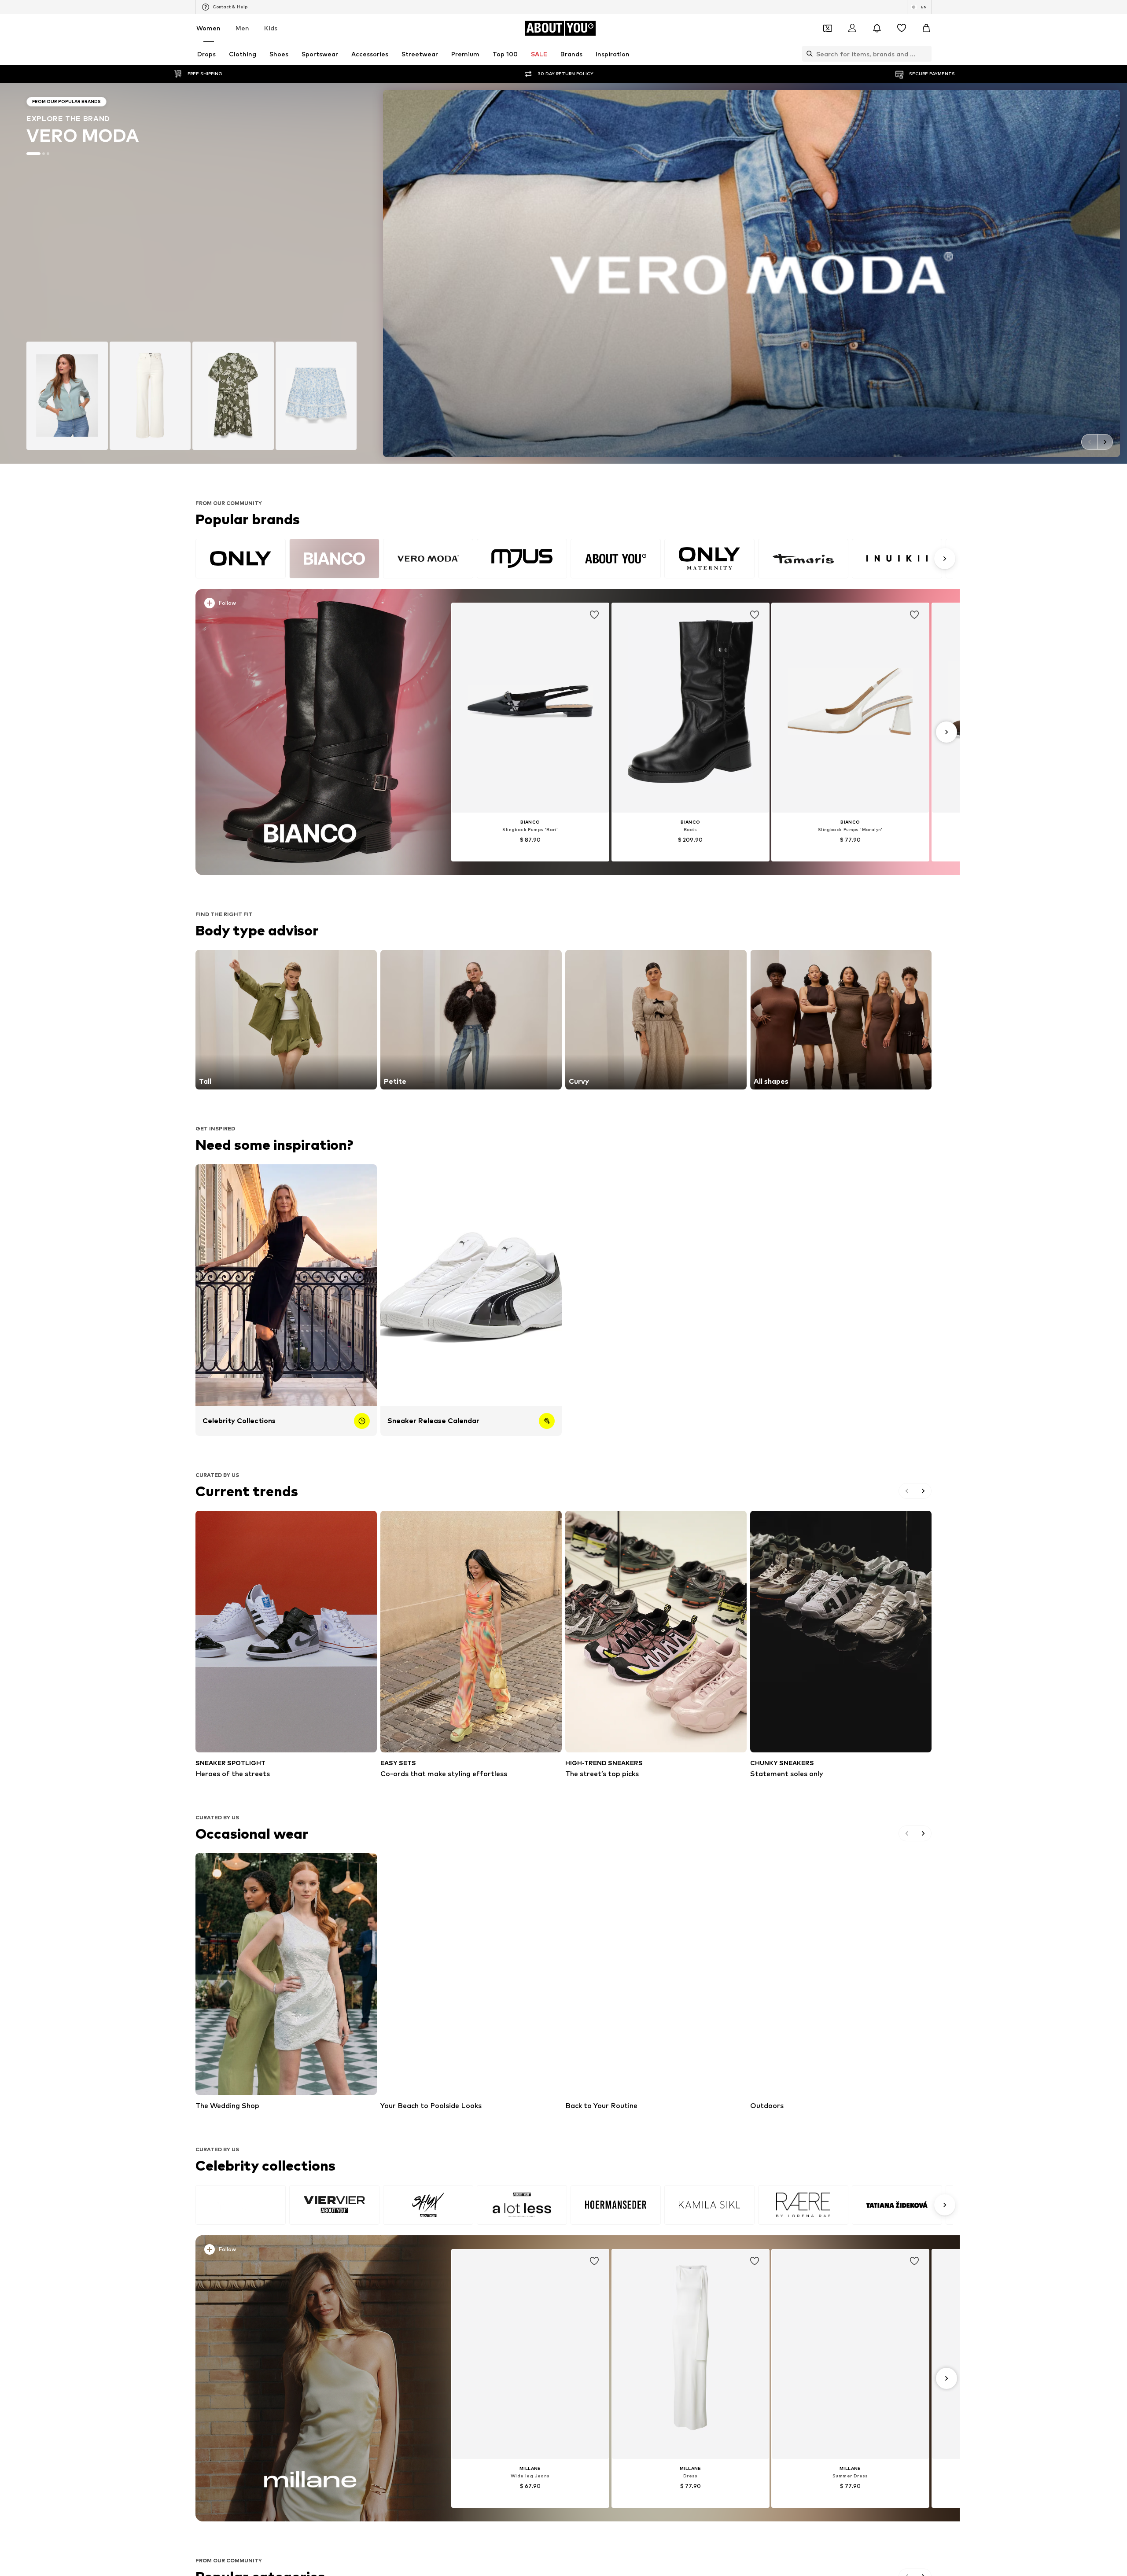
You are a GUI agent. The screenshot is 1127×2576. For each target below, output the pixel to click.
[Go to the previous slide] (1089, 442)
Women (208, 28)
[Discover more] (310, 732)
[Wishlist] (902, 28)
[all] (574, 559)
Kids (271, 28)
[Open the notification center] (877, 28)
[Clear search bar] (925, 54)
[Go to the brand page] (563, 273)
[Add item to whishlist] (594, 615)
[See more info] (312, 605)
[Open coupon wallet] (828, 28)
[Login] (852, 28)
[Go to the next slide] (1105, 442)
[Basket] (926, 28)
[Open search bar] (807, 54)
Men (242, 28)
